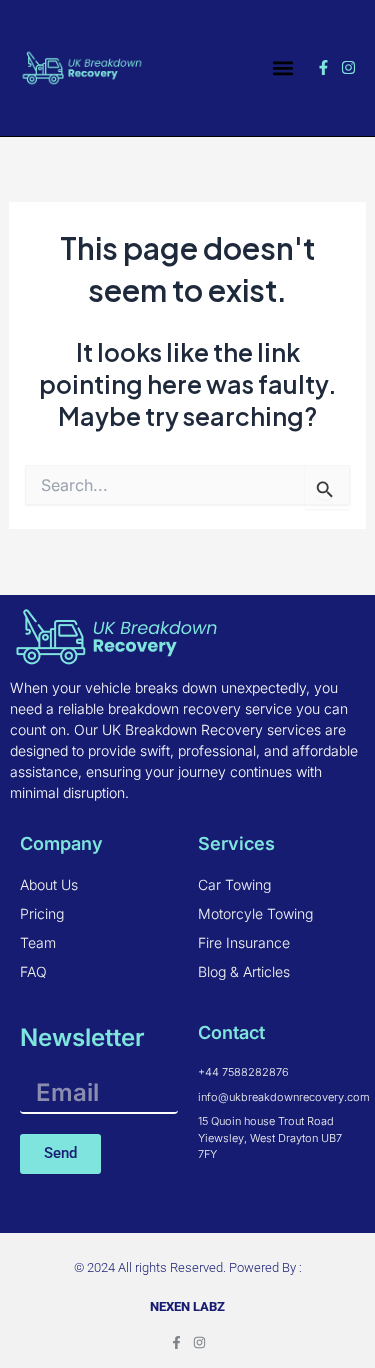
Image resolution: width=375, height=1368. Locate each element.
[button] (282, 67)
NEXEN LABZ (187, 1306)
